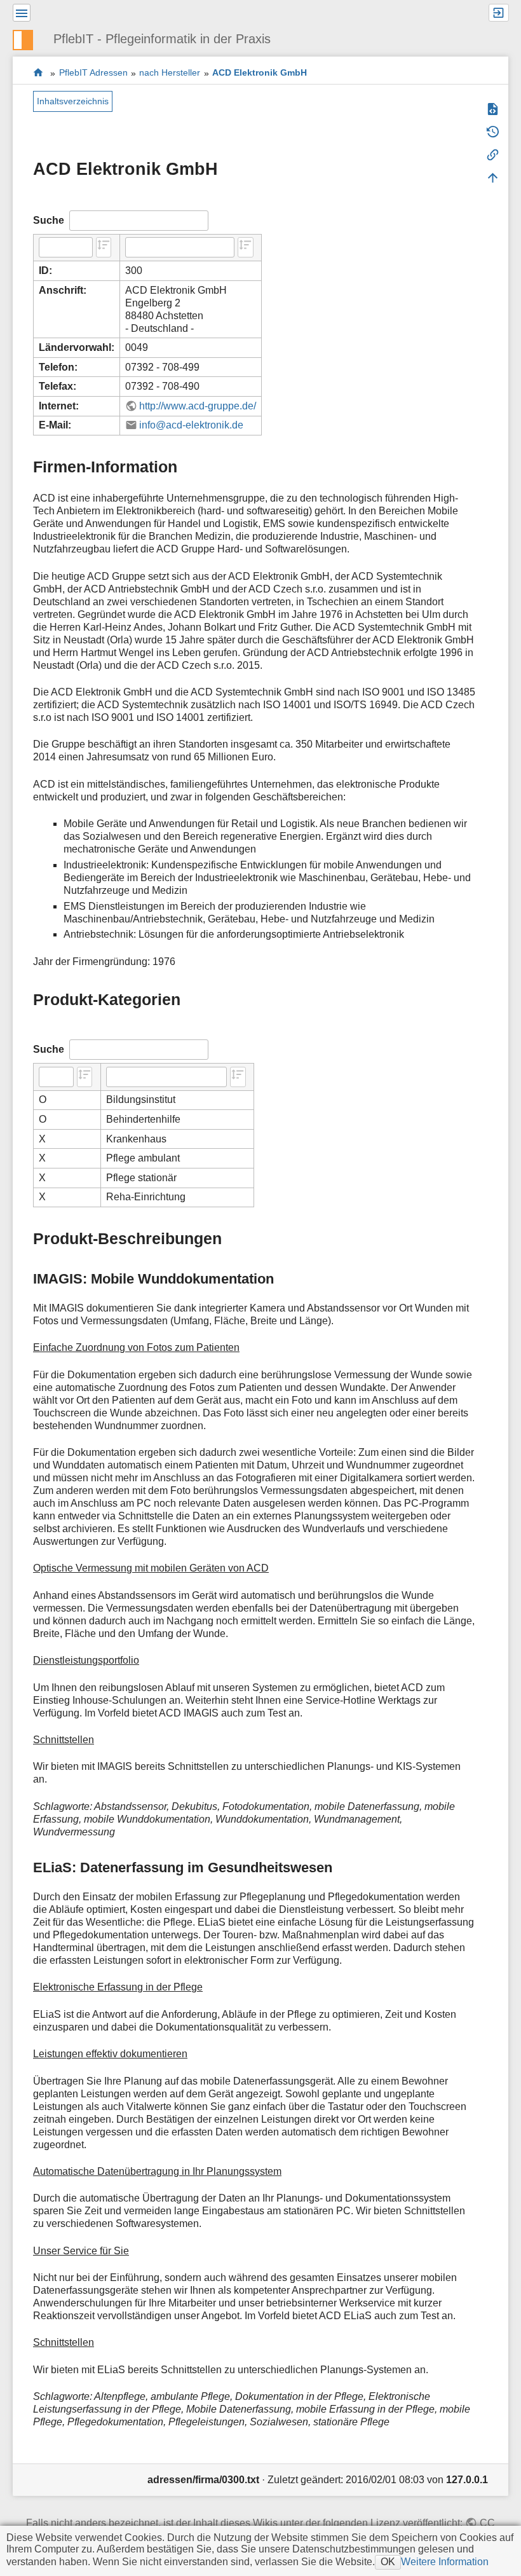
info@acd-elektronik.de (191, 425)
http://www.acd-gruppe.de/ (198, 406)
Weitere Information (445, 2562)
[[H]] (28, 38)
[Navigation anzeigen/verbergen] (22, 13)
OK (388, 2562)
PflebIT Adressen (93, 73)
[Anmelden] (499, 13)
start (38, 73)
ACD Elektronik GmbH (260, 73)
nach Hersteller (170, 73)
